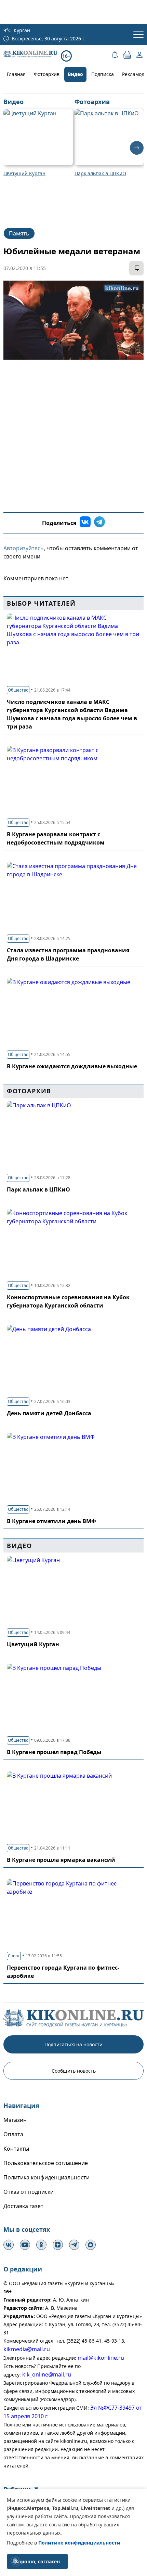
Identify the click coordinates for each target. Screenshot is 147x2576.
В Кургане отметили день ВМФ (51, 1521)
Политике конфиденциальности (79, 2543)
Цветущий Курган (33, 1644)
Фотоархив (47, 74)
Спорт (14, 1956)
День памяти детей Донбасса (49, 1413)
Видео (75, 74)
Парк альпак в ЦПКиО (38, 1189)
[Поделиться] (136, 268)
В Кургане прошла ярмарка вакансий (61, 1860)
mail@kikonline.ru (101, 2358)
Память (19, 233)
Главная (16, 74)
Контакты (16, 2149)
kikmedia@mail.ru (27, 2349)
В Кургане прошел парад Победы (54, 1752)
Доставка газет (23, 2206)
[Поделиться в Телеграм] (99, 523)
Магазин (15, 2120)
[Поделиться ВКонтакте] (85, 523)
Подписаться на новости (73, 2044)
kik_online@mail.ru (47, 2374)
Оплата (13, 2134)
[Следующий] (137, 148)
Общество (18, 690)
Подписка (103, 74)
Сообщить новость (74, 2071)
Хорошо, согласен (37, 2561)
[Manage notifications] (15, 2561)
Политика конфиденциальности (46, 2177)
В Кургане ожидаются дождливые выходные (72, 1066)
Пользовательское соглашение (46, 2163)
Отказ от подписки (29, 2192)
